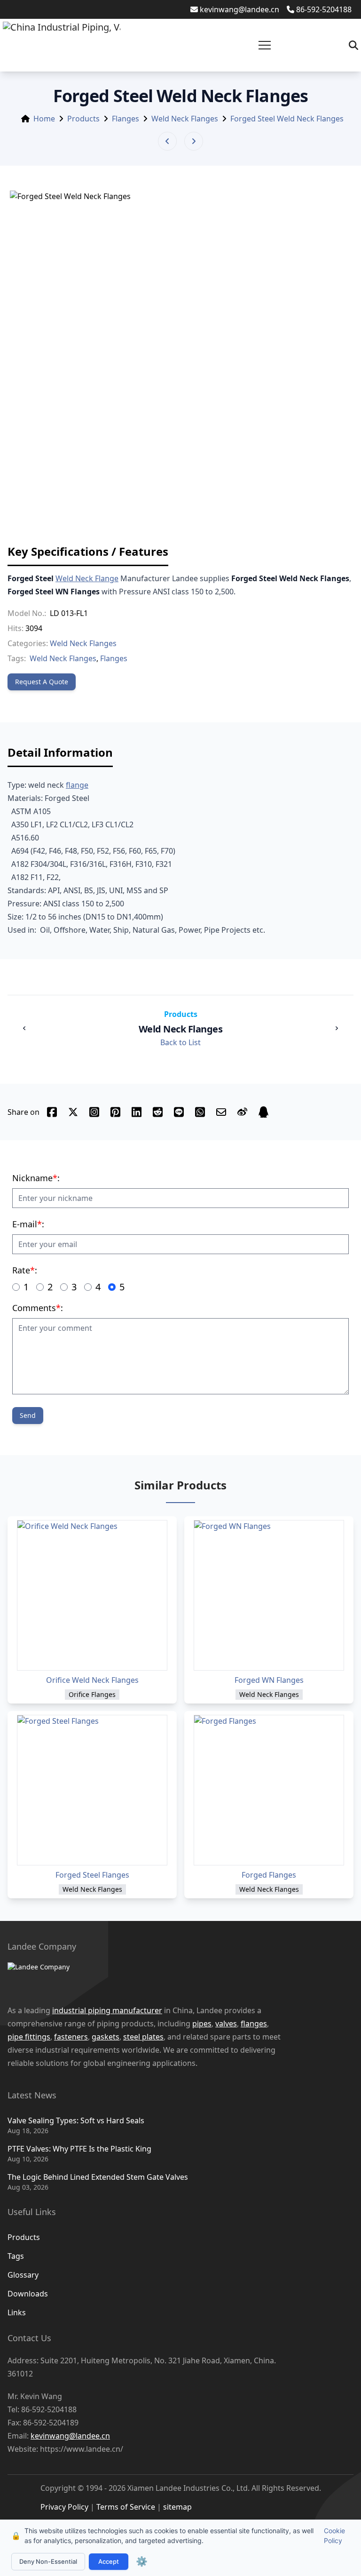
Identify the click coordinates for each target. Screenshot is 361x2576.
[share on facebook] (52, 1112)
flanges (254, 2024)
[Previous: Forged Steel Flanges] (167, 141)
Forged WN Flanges (269, 1680)
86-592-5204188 (324, 9)
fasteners (71, 2037)
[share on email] (221, 1112)
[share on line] (179, 1112)
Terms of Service (126, 2507)
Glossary (23, 2275)
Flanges (126, 119)
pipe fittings (29, 2037)
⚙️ (142, 2561)
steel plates (143, 2037)
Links (17, 2312)
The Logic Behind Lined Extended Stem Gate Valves (98, 2177)
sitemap (177, 2507)
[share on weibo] (242, 1112)
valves (226, 2024)
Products (83, 119)
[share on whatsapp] (200, 1112)
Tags (16, 2256)
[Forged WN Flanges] (269, 1595)
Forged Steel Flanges (92, 1875)
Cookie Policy (334, 2536)
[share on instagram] (94, 1112)
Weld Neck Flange (87, 578)
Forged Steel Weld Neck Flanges (287, 119)
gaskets (106, 2037)
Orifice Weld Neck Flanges (92, 1680)
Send (28, 1415)
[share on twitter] (73, 1112)
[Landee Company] (171, 1978)
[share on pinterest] (115, 1112)
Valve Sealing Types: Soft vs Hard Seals (76, 2120)
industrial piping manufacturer (107, 2010)
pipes (202, 2024)
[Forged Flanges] (269, 1790)
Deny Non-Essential (48, 2561)
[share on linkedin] (137, 1112)
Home (44, 119)
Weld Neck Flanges (185, 119)
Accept (109, 2561)
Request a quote (42, 682)
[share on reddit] (158, 1112)
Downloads (28, 2294)
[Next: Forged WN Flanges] (194, 141)
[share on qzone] (263, 1112)
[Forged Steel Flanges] (92, 1790)
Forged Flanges (269, 1875)
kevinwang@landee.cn (239, 9)
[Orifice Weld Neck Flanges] (92, 1595)
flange (77, 785)
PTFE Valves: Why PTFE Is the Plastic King (79, 2149)
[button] (265, 45)
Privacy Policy (64, 2507)
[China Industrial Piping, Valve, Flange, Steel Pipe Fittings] (62, 45)
